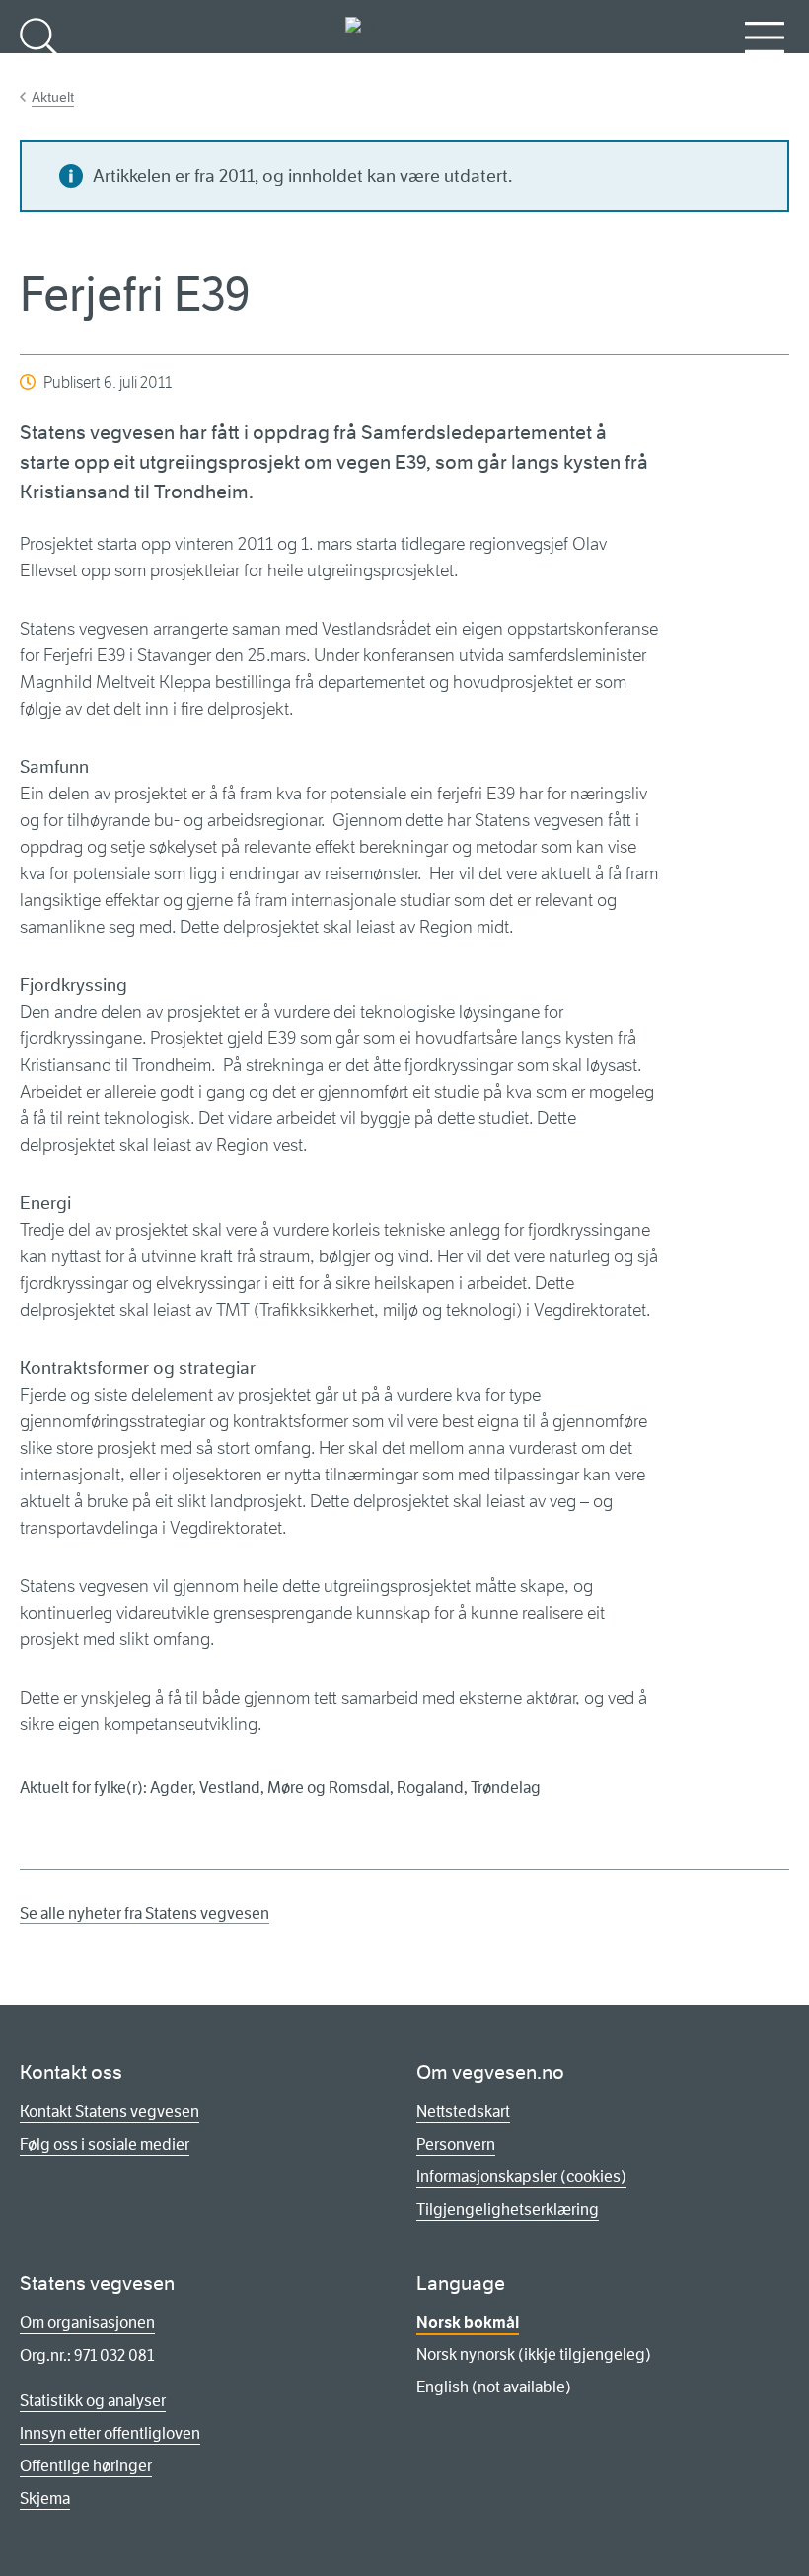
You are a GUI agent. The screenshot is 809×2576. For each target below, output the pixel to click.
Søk (39, 70)
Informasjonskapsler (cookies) (521, 2177)
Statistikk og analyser (93, 2401)
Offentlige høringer (86, 2466)
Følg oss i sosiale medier (105, 2144)
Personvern (456, 2144)
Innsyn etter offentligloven (110, 2433)
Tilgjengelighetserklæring (508, 2209)
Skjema (45, 2499)
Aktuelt (53, 97)
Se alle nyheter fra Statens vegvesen (145, 1913)
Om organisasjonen (87, 2323)
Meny (765, 70)
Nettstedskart (463, 2112)
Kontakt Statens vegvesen (110, 2112)
